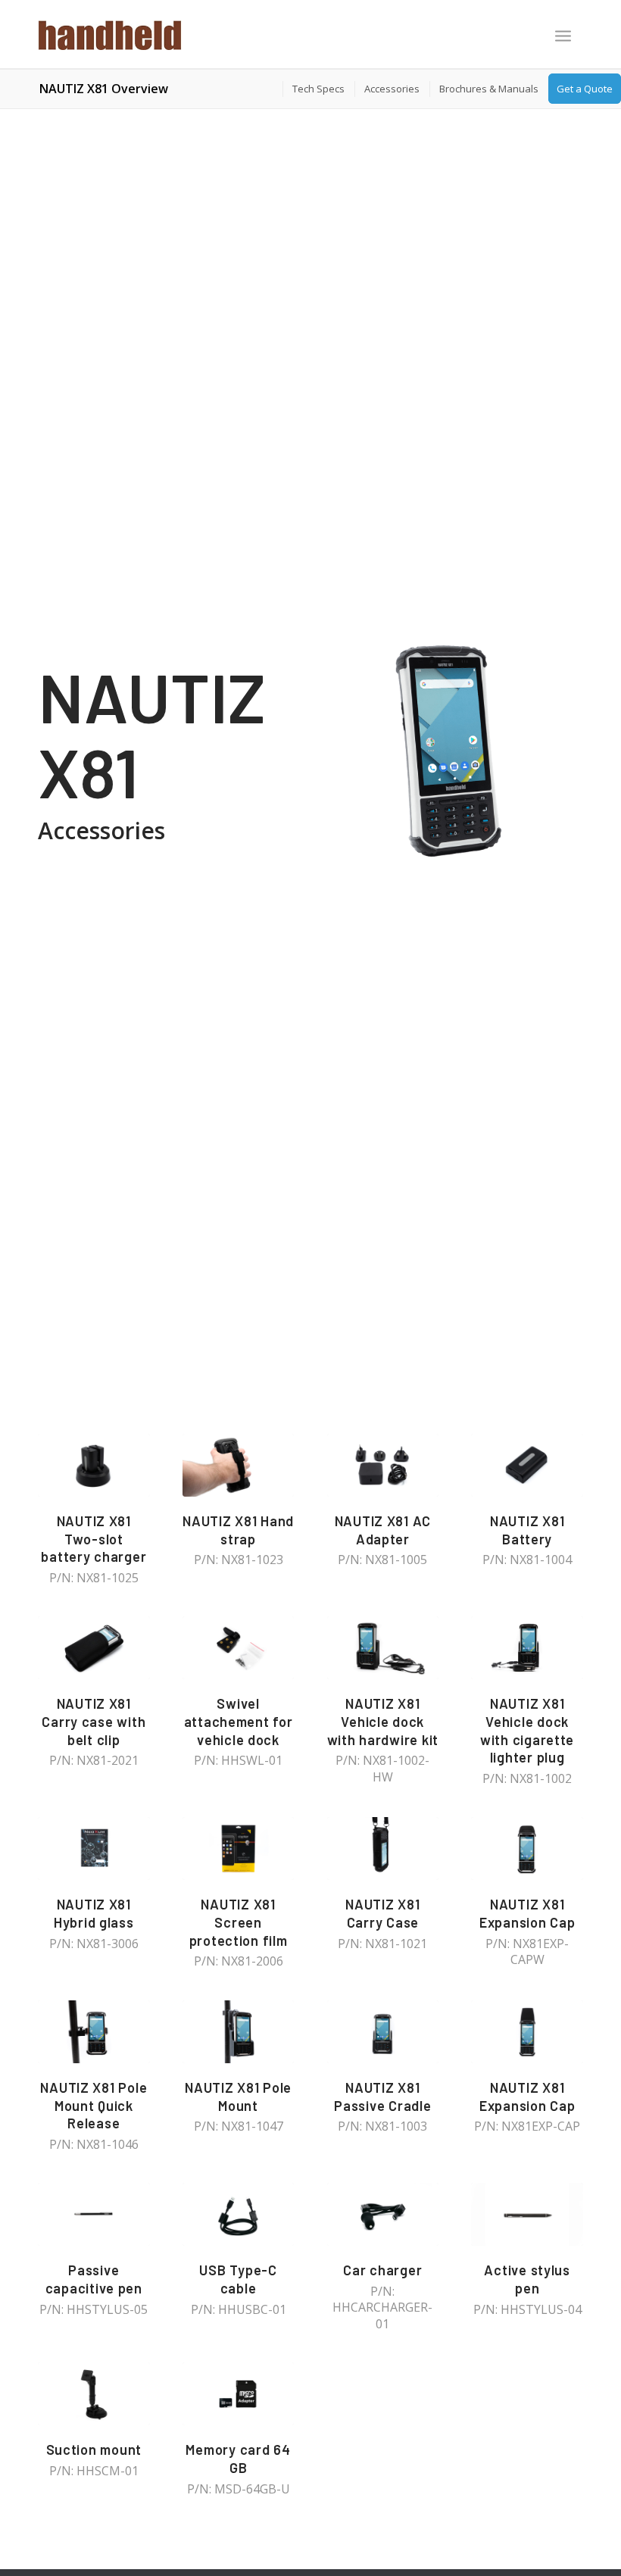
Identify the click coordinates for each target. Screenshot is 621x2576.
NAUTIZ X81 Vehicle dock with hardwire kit (383, 1721)
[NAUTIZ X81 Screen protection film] (239, 1848)
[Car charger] (383, 2214)
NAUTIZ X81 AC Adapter (383, 1530)
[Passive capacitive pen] (94, 2214)
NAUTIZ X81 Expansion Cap (527, 1913)
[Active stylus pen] (527, 2214)
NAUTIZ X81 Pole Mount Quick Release (94, 2105)
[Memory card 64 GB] (239, 2394)
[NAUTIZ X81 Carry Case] (383, 1848)
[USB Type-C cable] (239, 2214)
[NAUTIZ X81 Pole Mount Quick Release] (94, 2032)
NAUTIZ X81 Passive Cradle (382, 2097)
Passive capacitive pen (94, 2279)
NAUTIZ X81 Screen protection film (239, 1922)
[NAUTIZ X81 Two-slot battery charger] (94, 1465)
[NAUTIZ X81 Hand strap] (239, 1465)
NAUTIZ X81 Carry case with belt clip (94, 1721)
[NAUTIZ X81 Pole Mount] (239, 2032)
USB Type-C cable (238, 2279)
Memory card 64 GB (238, 2459)
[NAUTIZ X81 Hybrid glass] (94, 1848)
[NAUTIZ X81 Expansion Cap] (527, 1848)
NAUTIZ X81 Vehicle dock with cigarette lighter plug (527, 1730)
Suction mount (94, 2450)
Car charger (382, 2270)
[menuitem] (563, 37)
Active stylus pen (527, 2279)
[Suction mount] (94, 2394)
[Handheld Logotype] (110, 34)
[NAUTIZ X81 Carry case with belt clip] (94, 1648)
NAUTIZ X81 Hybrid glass (94, 1913)
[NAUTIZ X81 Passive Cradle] (383, 2032)
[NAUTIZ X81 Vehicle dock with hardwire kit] (383, 1648)
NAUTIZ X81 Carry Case (382, 1913)
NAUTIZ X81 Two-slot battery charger (94, 1539)
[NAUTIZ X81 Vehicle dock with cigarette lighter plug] (527, 1648)
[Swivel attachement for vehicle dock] (239, 1648)
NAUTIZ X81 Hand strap (238, 1530)
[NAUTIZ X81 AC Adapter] (383, 1465)
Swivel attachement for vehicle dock (239, 1721)
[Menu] (563, 36)
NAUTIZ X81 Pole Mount (238, 2097)
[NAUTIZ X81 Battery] (527, 1465)
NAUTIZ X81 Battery (527, 1530)
